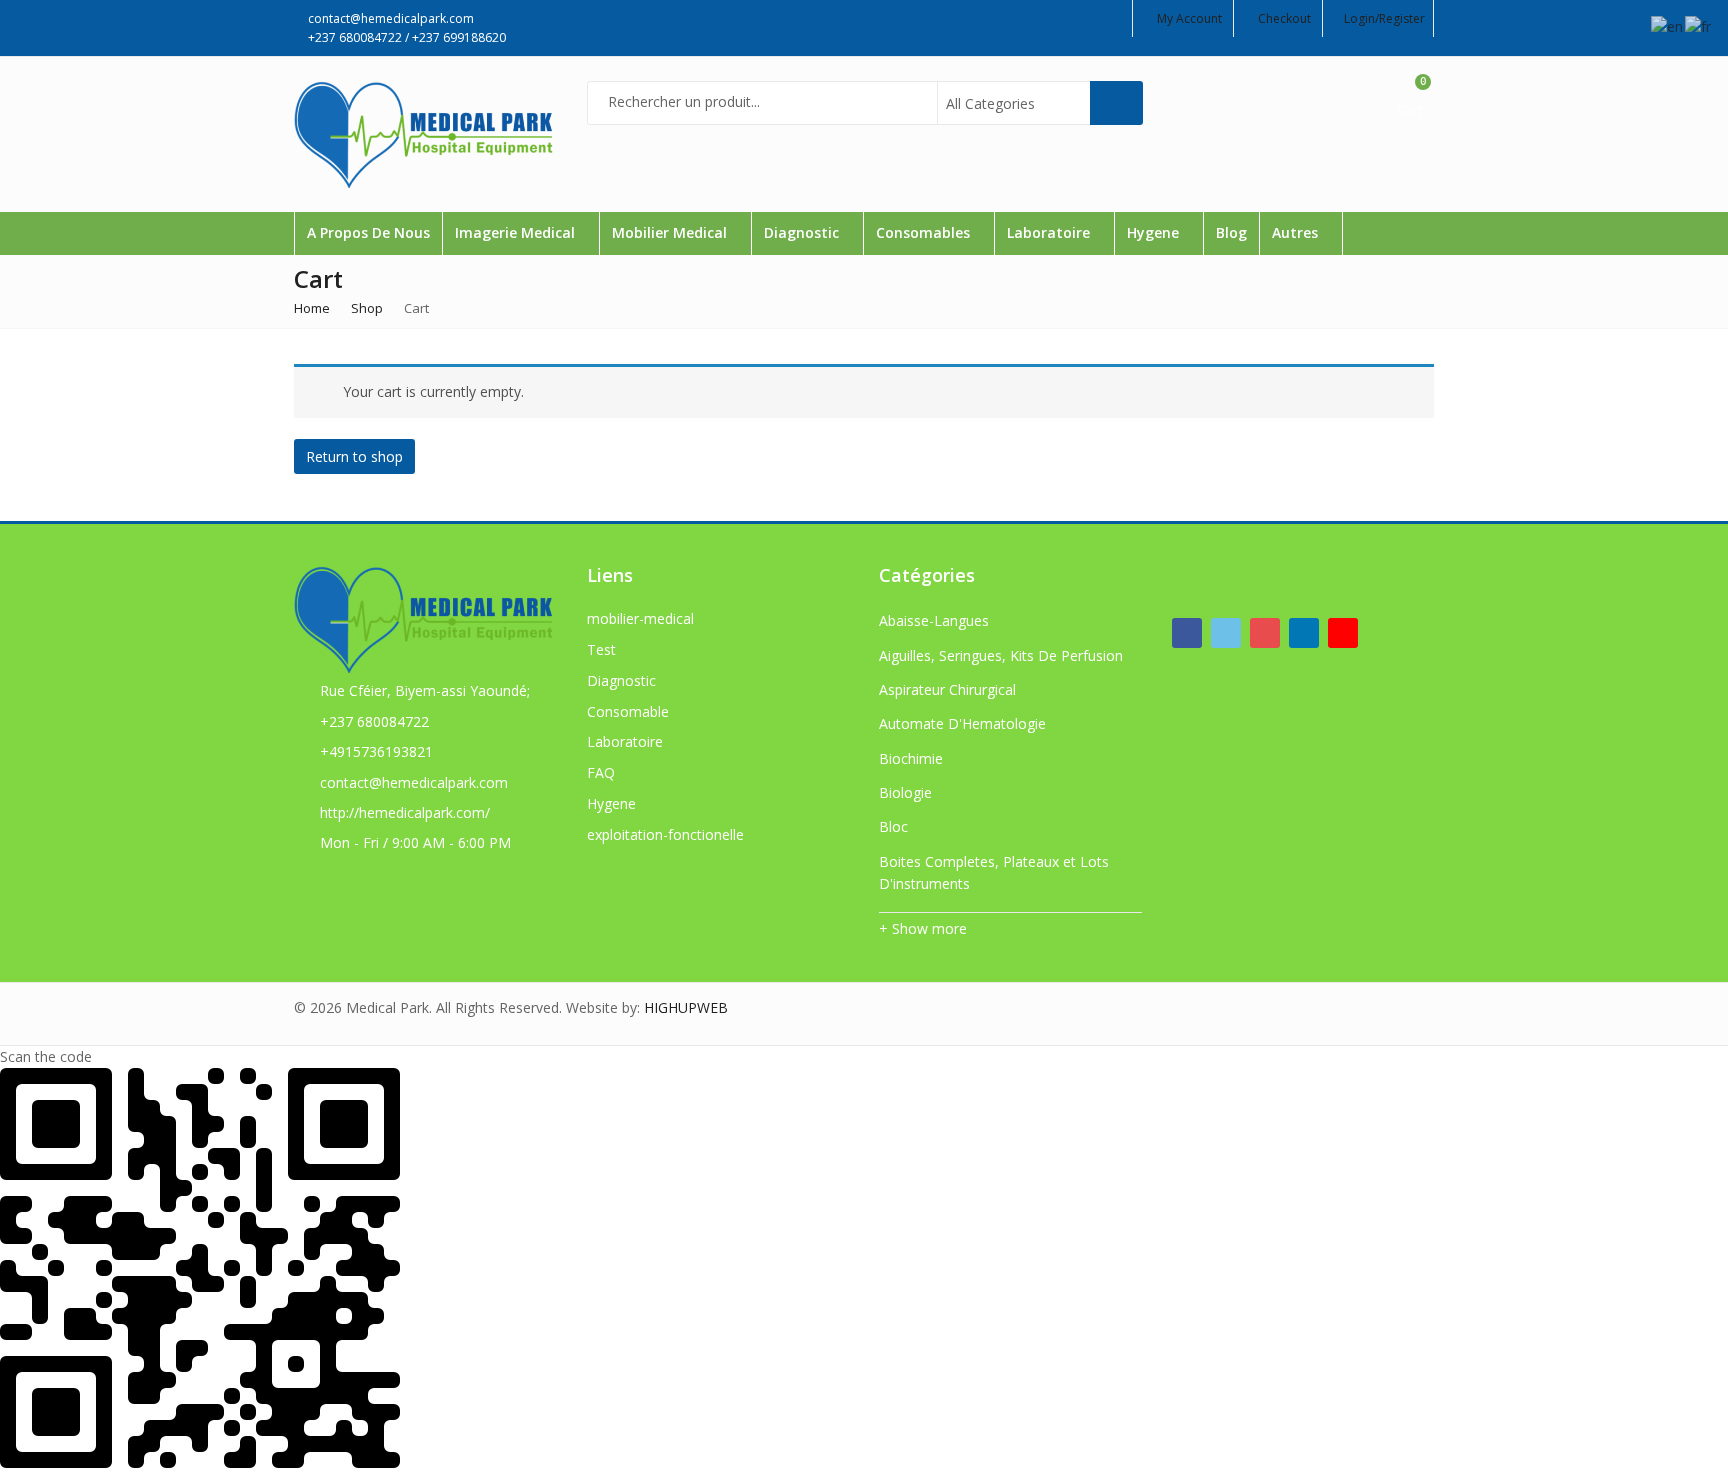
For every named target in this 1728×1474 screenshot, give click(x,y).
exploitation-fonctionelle (665, 834)
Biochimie (911, 758)
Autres (1297, 232)
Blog (1231, 232)
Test (601, 649)
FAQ (601, 772)
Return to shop (354, 456)
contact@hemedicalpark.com (414, 782)
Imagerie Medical (517, 232)
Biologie (905, 792)
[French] (1699, 25)
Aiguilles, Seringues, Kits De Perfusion (1001, 655)
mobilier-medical (640, 618)
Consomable (628, 711)
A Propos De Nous (368, 232)
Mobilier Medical (671, 232)
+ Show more (923, 928)
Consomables (925, 232)
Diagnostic (803, 232)
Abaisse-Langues (934, 620)
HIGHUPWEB (686, 1007)
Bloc (893, 826)
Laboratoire (1050, 232)
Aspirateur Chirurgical (947, 689)
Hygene (1155, 232)
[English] (1668, 25)
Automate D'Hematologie (962, 723)
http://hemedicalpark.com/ (405, 812)
